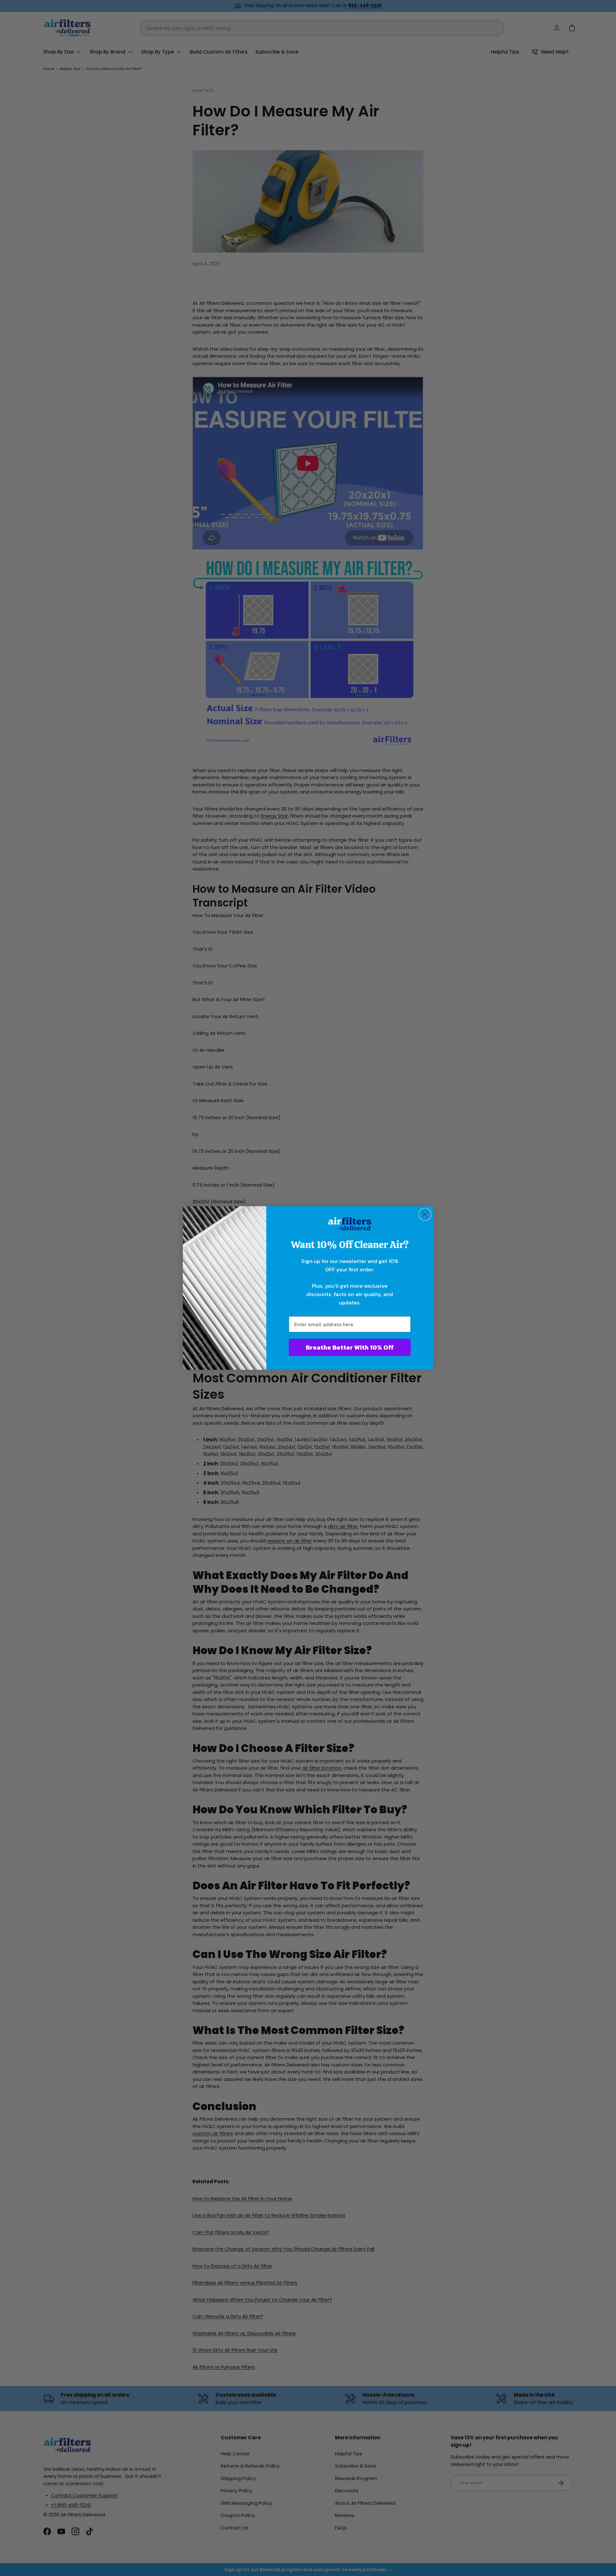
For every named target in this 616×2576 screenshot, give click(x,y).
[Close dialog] (425, 1214)
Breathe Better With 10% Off (350, 1347)
